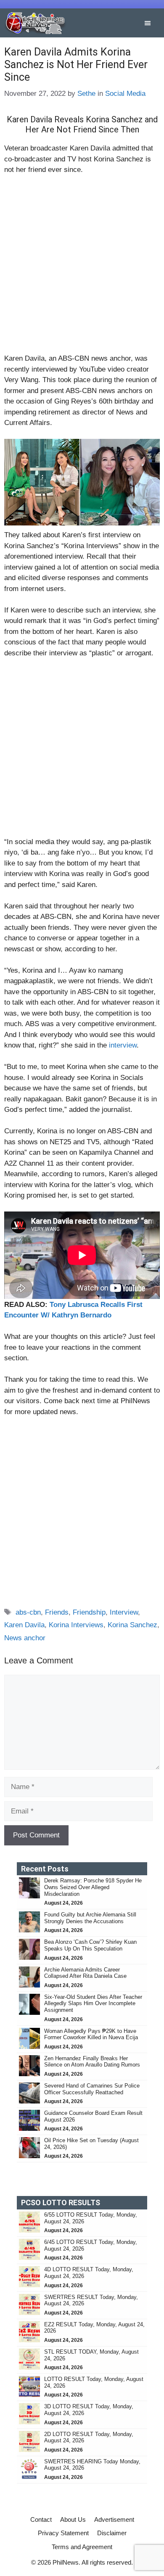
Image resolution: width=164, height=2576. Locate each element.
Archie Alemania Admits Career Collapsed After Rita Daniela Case (85, 1973)
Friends (57, 1612)
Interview (124, 1612)
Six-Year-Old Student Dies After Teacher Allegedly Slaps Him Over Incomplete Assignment (93, 2003)
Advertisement (114, 2519)
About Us (73, 2519)
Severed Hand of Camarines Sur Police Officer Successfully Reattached (92, 2089)
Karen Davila (24, 1625)
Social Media (125, 94)
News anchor (25, 1638)
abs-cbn (28, 1612)
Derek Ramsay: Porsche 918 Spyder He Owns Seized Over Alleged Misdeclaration (93, 1887)
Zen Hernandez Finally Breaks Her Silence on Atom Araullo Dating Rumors (92, 2062)
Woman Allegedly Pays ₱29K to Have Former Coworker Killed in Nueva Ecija (91, 2034)
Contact (41, 2519)
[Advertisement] (82, 268)
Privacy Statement (63, 2533)
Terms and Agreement (82, 2547)
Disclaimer (112, 2533)
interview (123, 1045)
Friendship (89, 1612)
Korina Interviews (76, 1625)
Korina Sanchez (132, 1625)
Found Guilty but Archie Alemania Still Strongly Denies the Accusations (90, 1918)
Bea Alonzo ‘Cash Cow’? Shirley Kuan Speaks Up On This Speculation (90, 1945)
